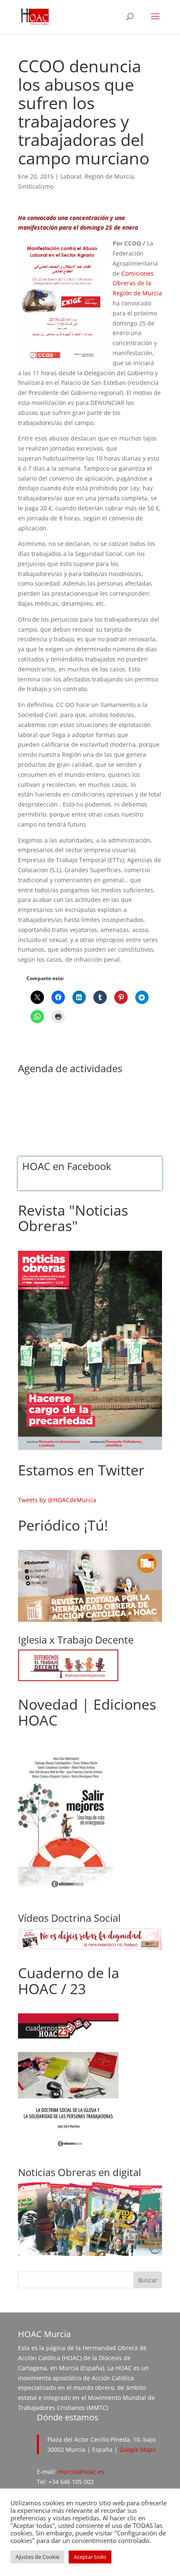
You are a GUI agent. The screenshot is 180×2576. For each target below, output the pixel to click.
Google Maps (138, 2449)
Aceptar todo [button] (90, 2557)
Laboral (71, 176)
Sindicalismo (36, 186)
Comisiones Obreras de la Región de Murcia (137, 283)
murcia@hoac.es (81, 2472)
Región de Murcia (109, 176)
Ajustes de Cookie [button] (37, 2557)
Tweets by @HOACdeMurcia (57, 1500)
